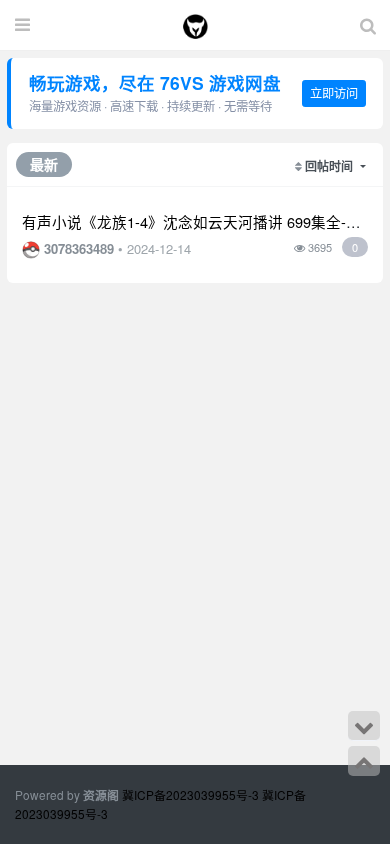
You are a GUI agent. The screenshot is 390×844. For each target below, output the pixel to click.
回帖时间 (330, 166)
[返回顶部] (364, 761)
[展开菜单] (22, 25)
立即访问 (334, 92)
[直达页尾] (364, 726)
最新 (44, 164)
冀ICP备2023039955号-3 (192, 794)
